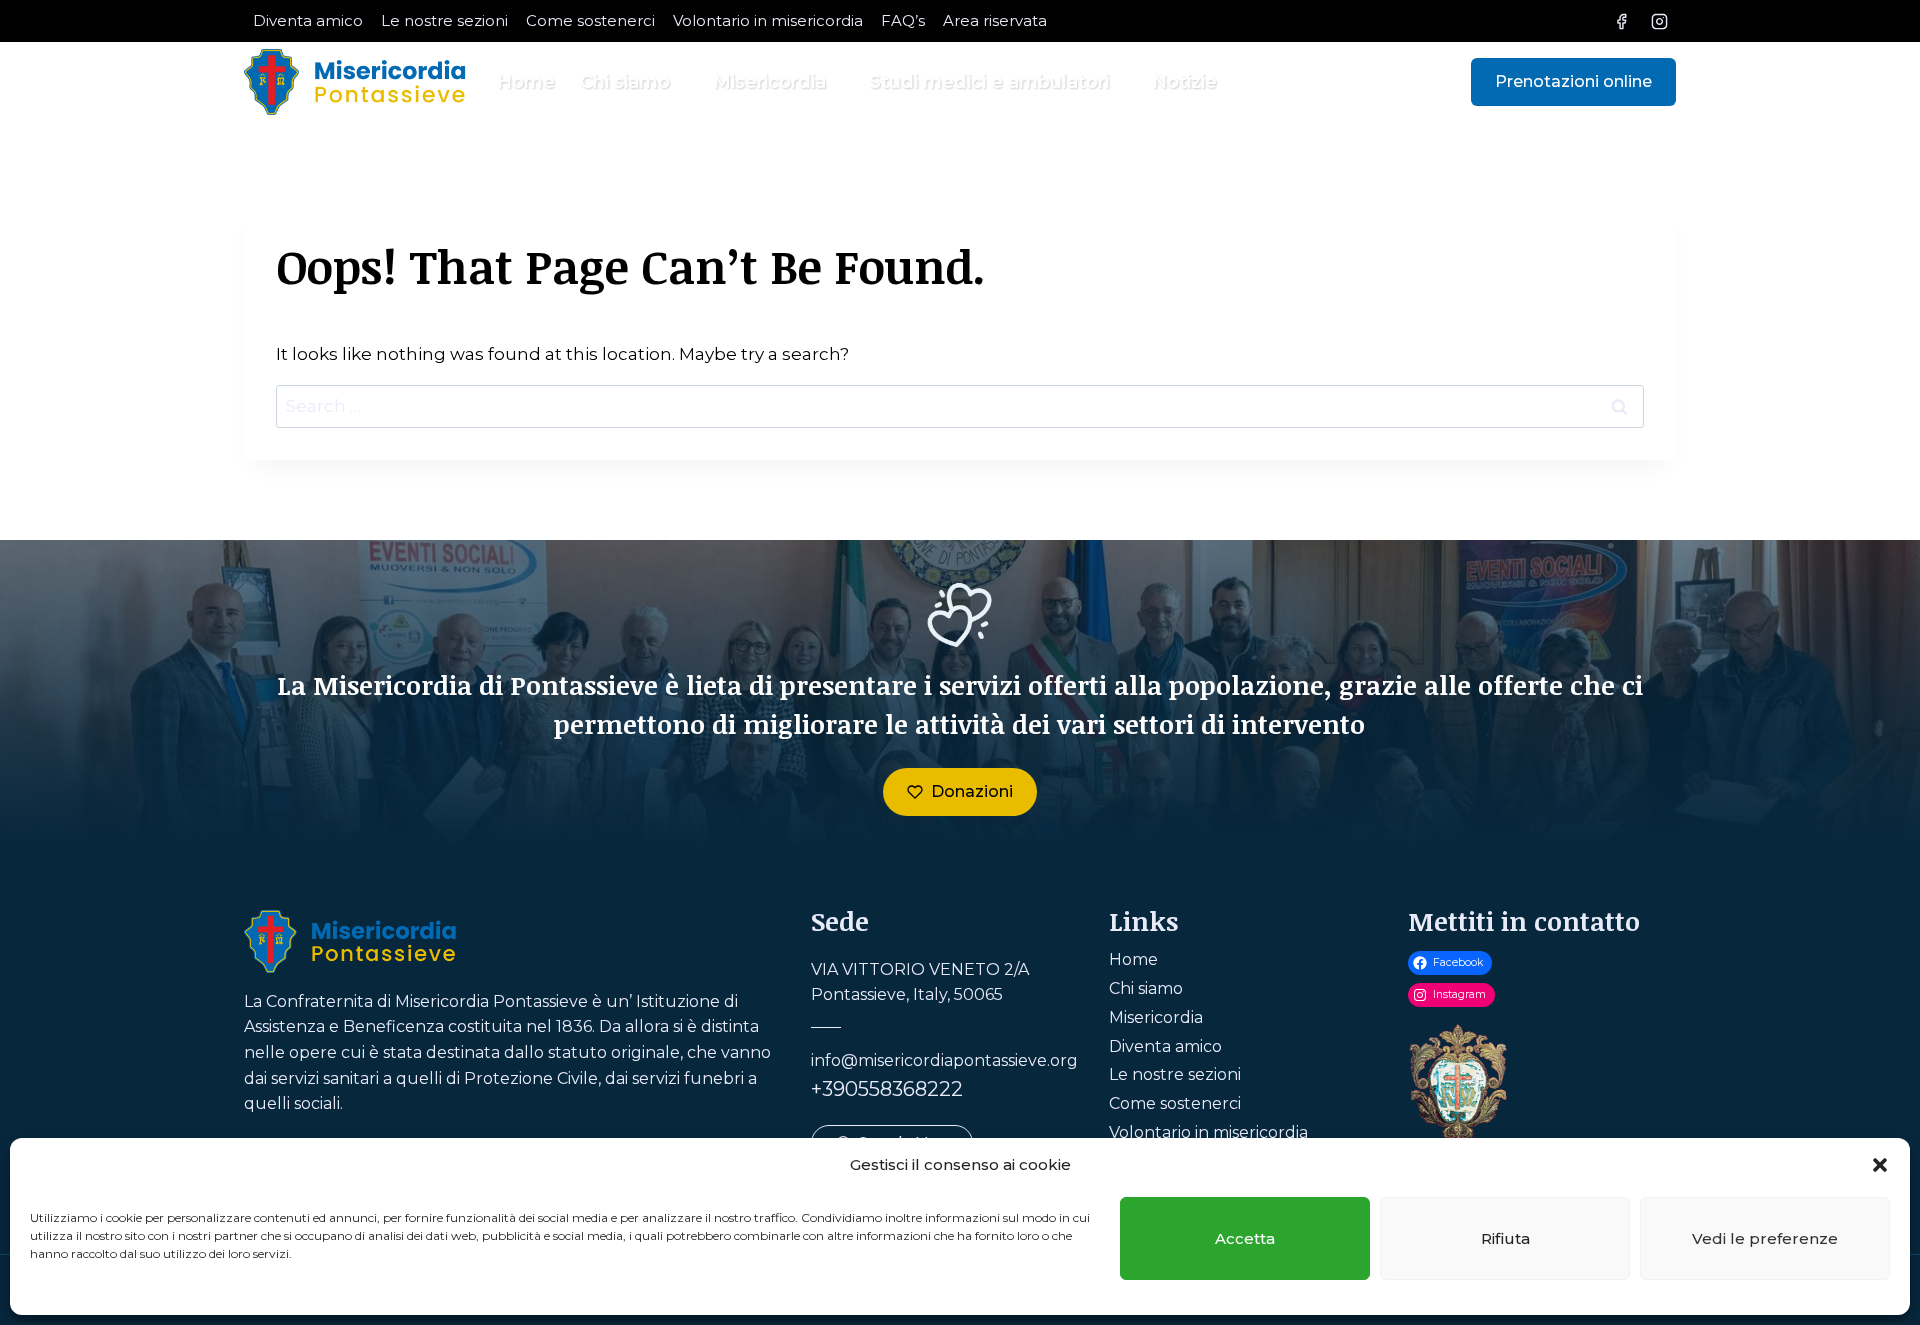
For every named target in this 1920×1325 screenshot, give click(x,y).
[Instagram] (1659, 21)
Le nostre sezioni (444, 20)
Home (526, 82)
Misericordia (1156, 1017)
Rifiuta (1505, 1238)
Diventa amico (308, 20)
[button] (1880, 1165)
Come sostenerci (590, 20)
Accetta (1245, 1238)
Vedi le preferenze (1765, 1238)
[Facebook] (1622, 21)
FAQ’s (903, 20)
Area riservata (995, 20)
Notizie (1184, 82)
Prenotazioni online (1573, 81)
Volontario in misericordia (768, 20)
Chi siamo (1146, 988)
